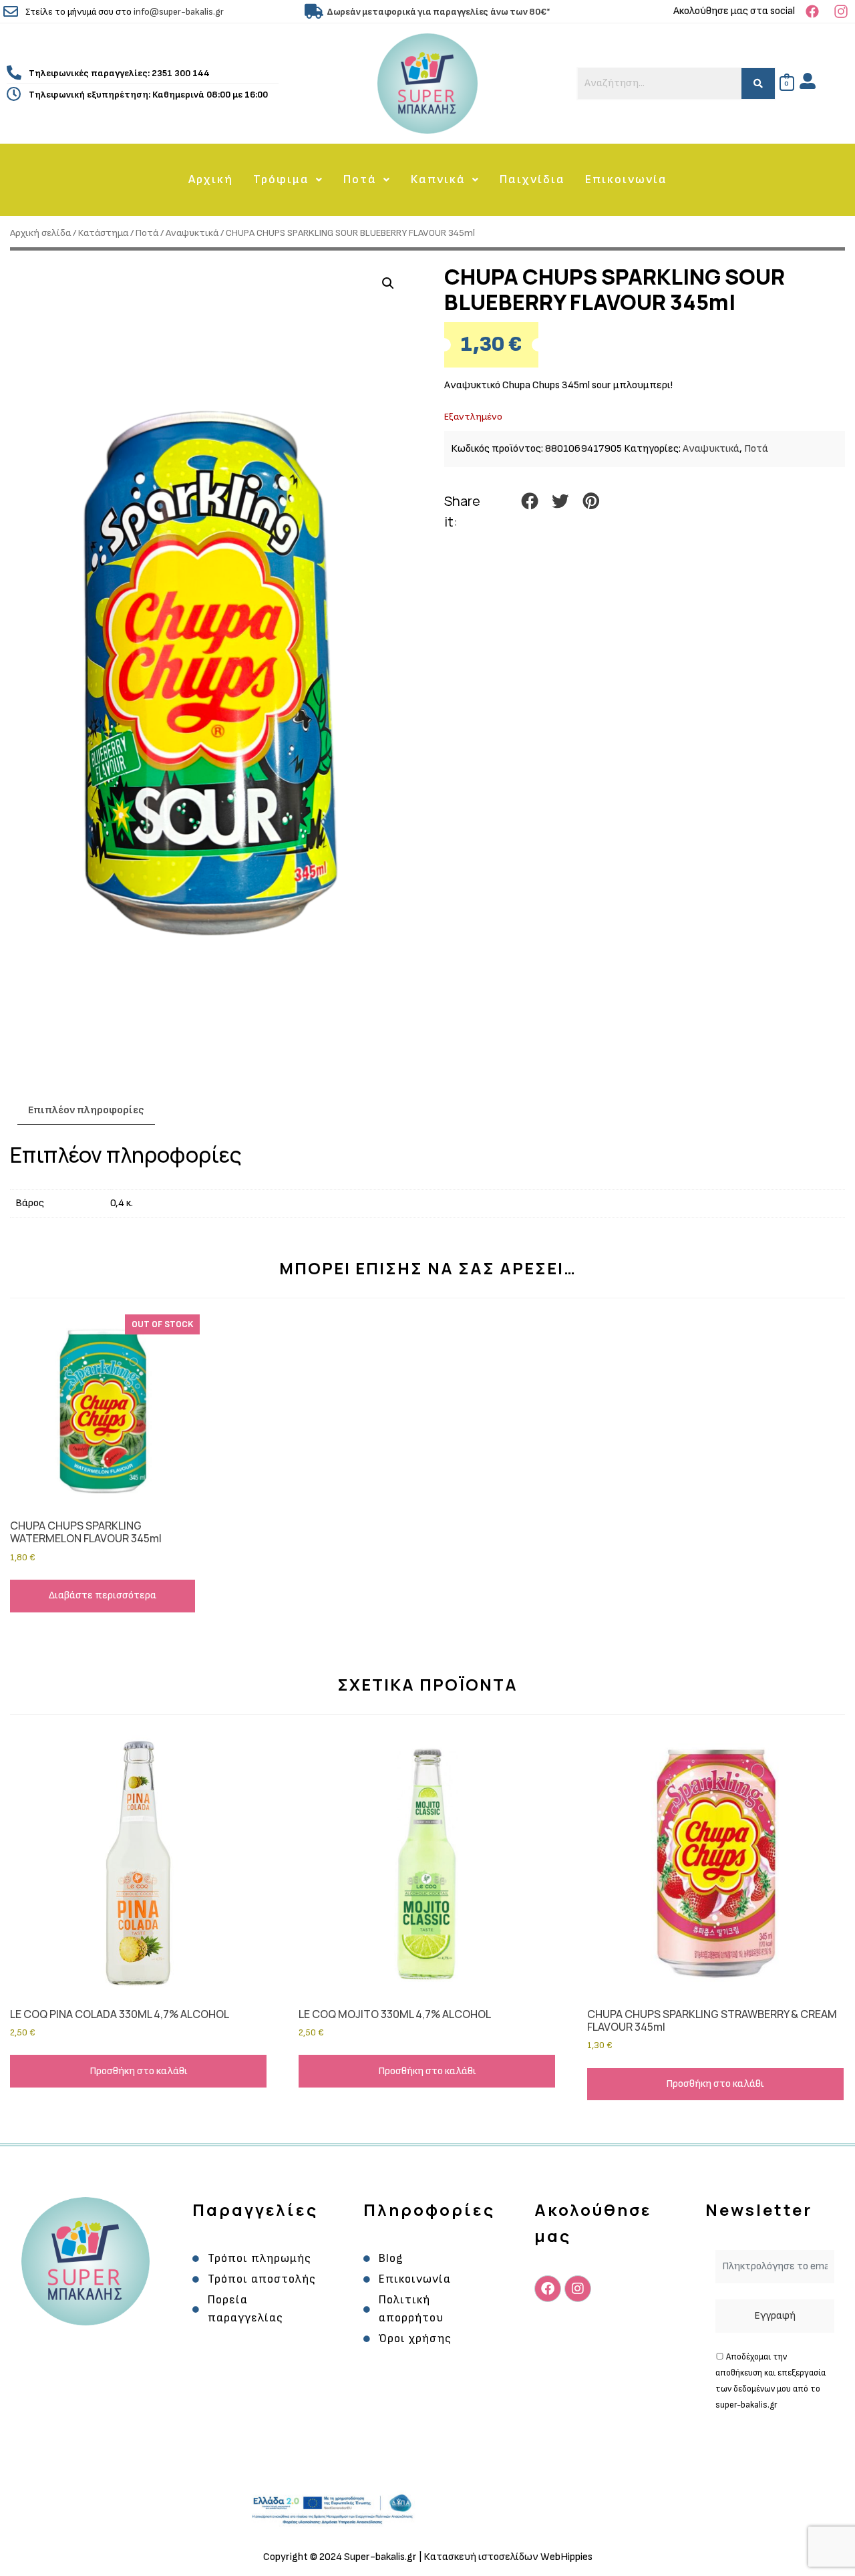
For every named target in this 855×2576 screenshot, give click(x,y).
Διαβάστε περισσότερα (103, 1595)
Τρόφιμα (281, 179)
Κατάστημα (103, 233)
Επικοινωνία (626, 179)
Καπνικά (438, 179)
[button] (288, 180)
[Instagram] (578, 2289)
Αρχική (211, 179)
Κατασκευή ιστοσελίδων (482, 2557)
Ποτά (360, 179)
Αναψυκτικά (192, 233)
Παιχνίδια (532, 179)
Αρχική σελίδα (40, 233)
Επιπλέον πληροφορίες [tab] (86, 1110)
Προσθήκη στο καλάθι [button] (139, 2071)
